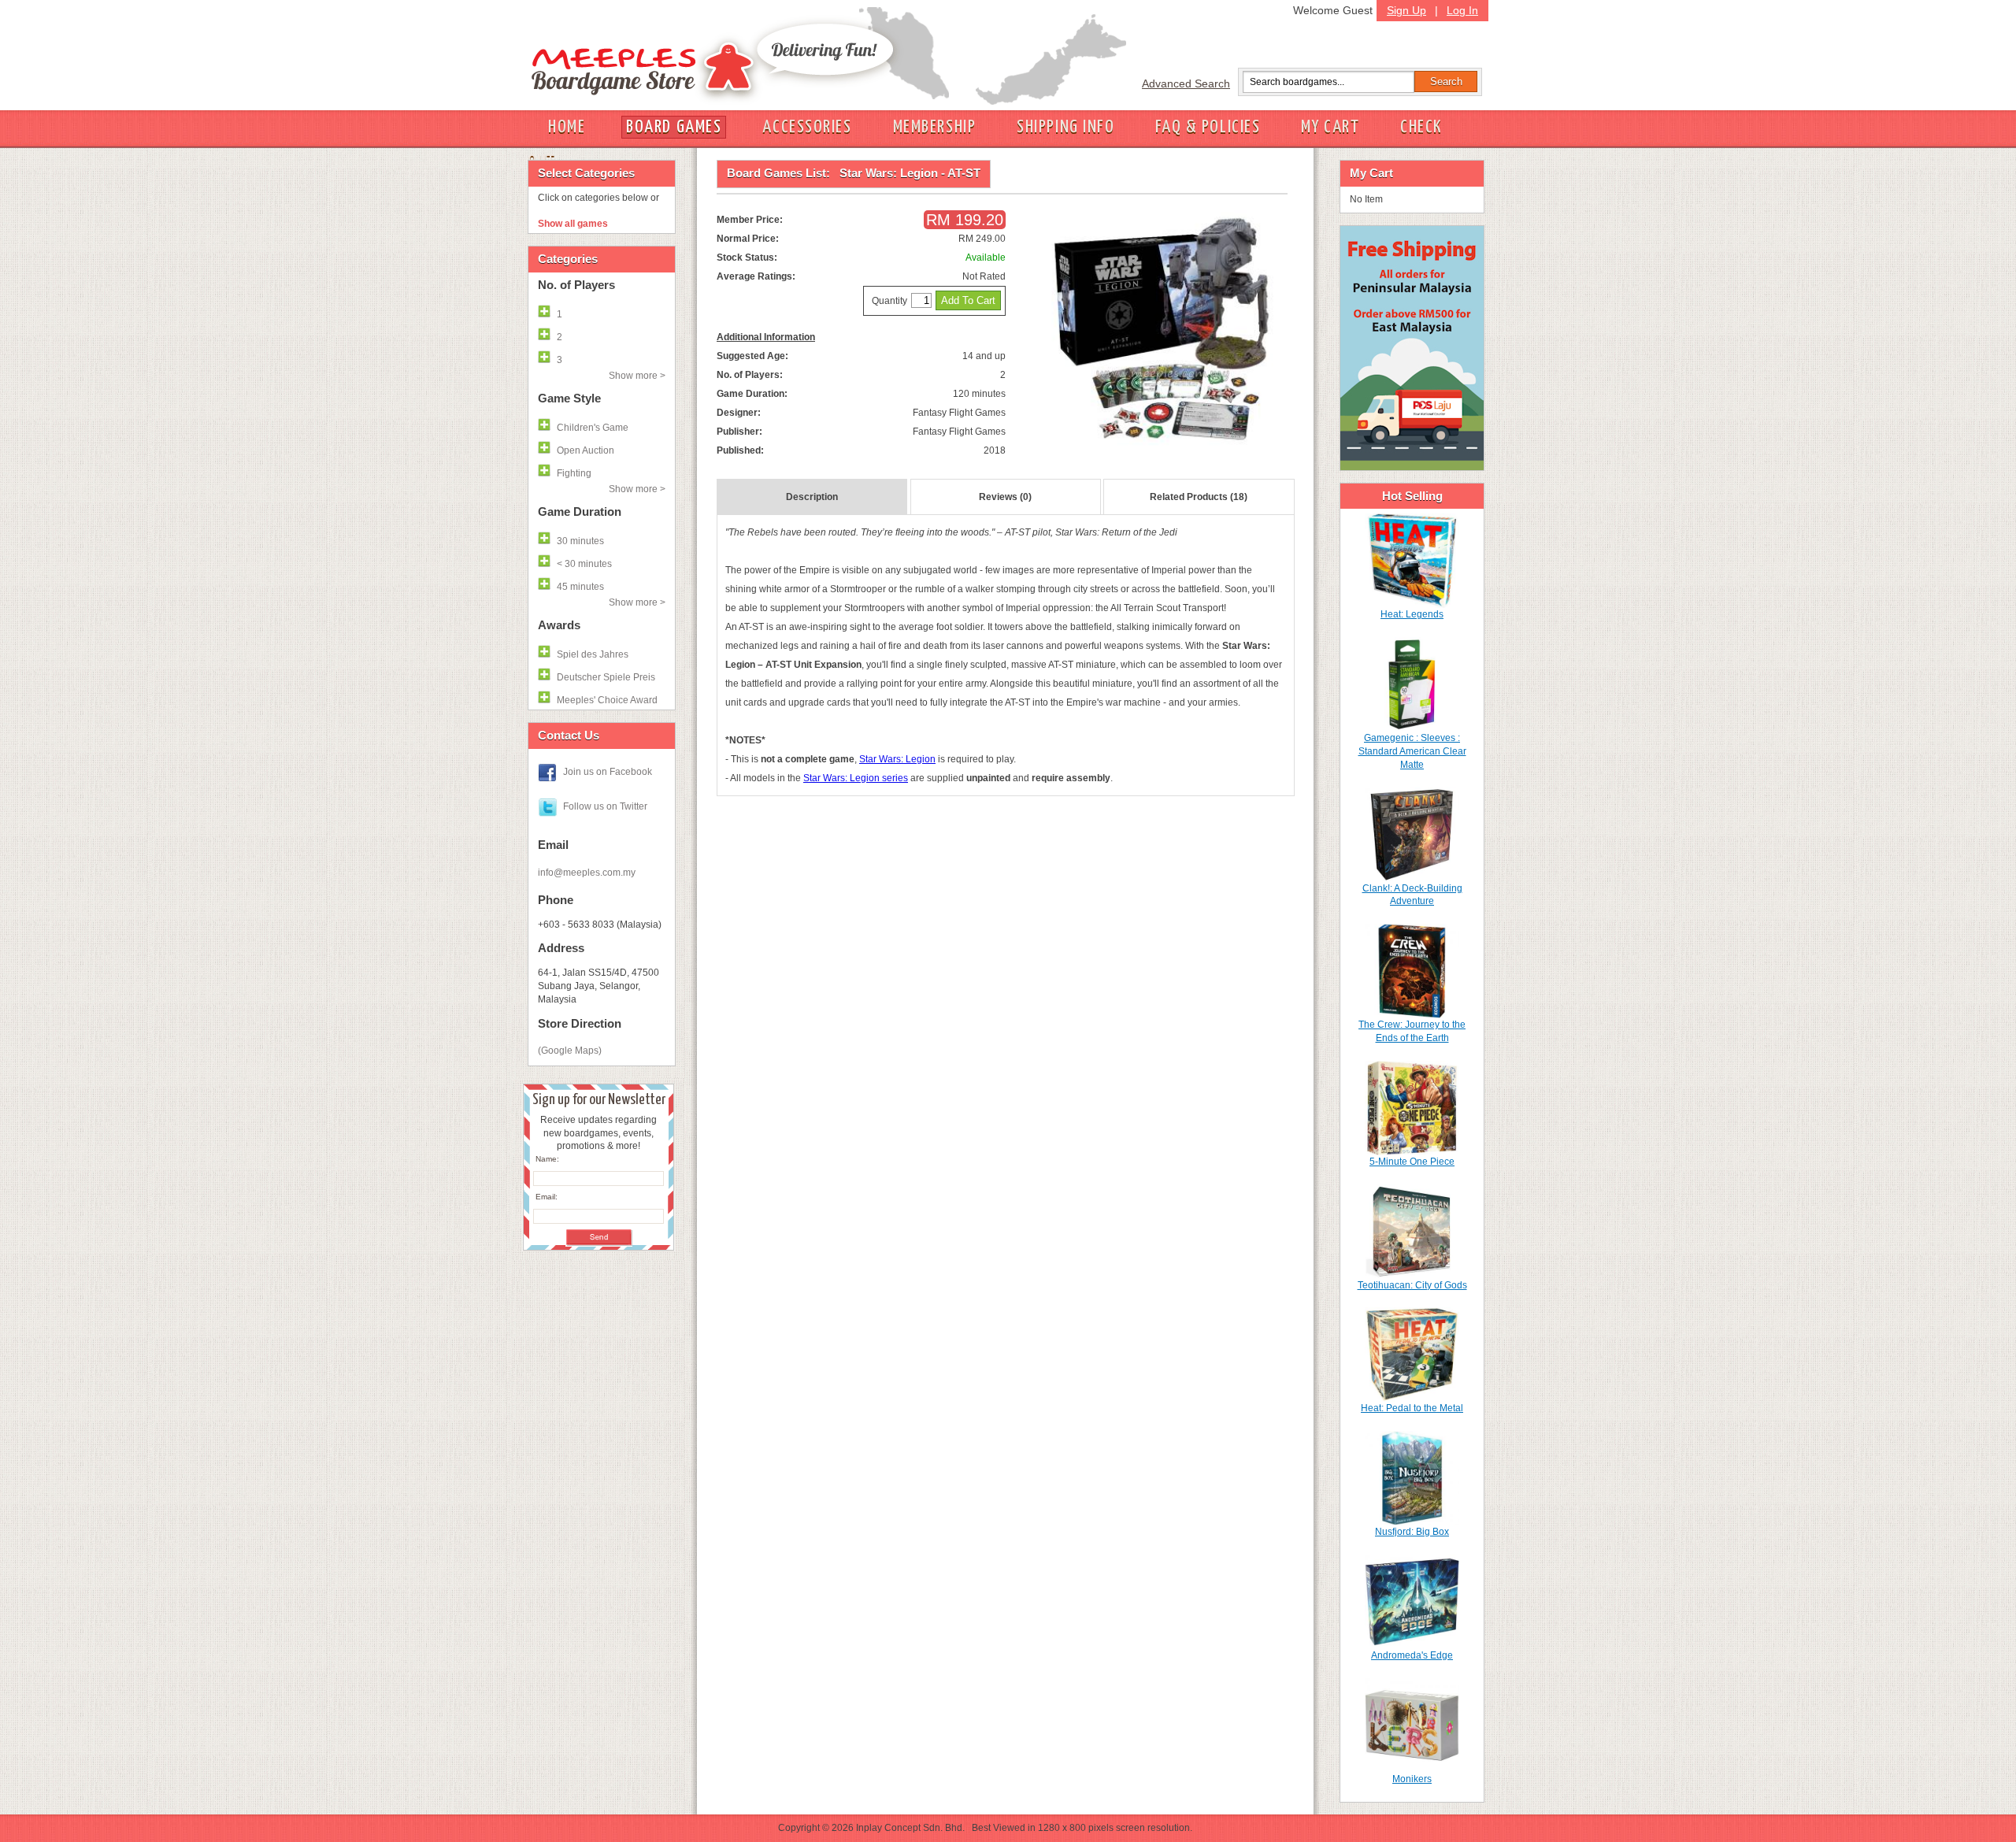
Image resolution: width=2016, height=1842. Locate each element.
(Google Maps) (570, 1051)
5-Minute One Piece (1412, 1162)
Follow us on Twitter (605, 806)
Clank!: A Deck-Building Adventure (1412, 895)
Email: (547, 1197)
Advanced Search (1186, 83)
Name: (547, 1159)
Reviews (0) (1005, 497)
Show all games (573, 224)
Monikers (1412, 1779)
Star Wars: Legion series (856, 778)
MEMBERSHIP (935, 127)
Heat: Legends (1412, 614)
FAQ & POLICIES (1208, 127)
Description (812, 497)
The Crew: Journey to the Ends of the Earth (1412, 1031)
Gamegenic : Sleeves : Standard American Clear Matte (1412, 751)
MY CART (1330, 127)
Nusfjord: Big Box (1412, 1532)
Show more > (637, 376)
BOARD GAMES (674, 127)
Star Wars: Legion (897, 759)
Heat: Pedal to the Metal (1412, 1408)
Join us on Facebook (608, 772)
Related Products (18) (1199, 497)
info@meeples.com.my (587, 873)
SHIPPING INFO (1065, 127)
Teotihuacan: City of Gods (1412, 1285)
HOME (567, 127)
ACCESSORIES (807, 127)
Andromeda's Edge (1412, 1655)
